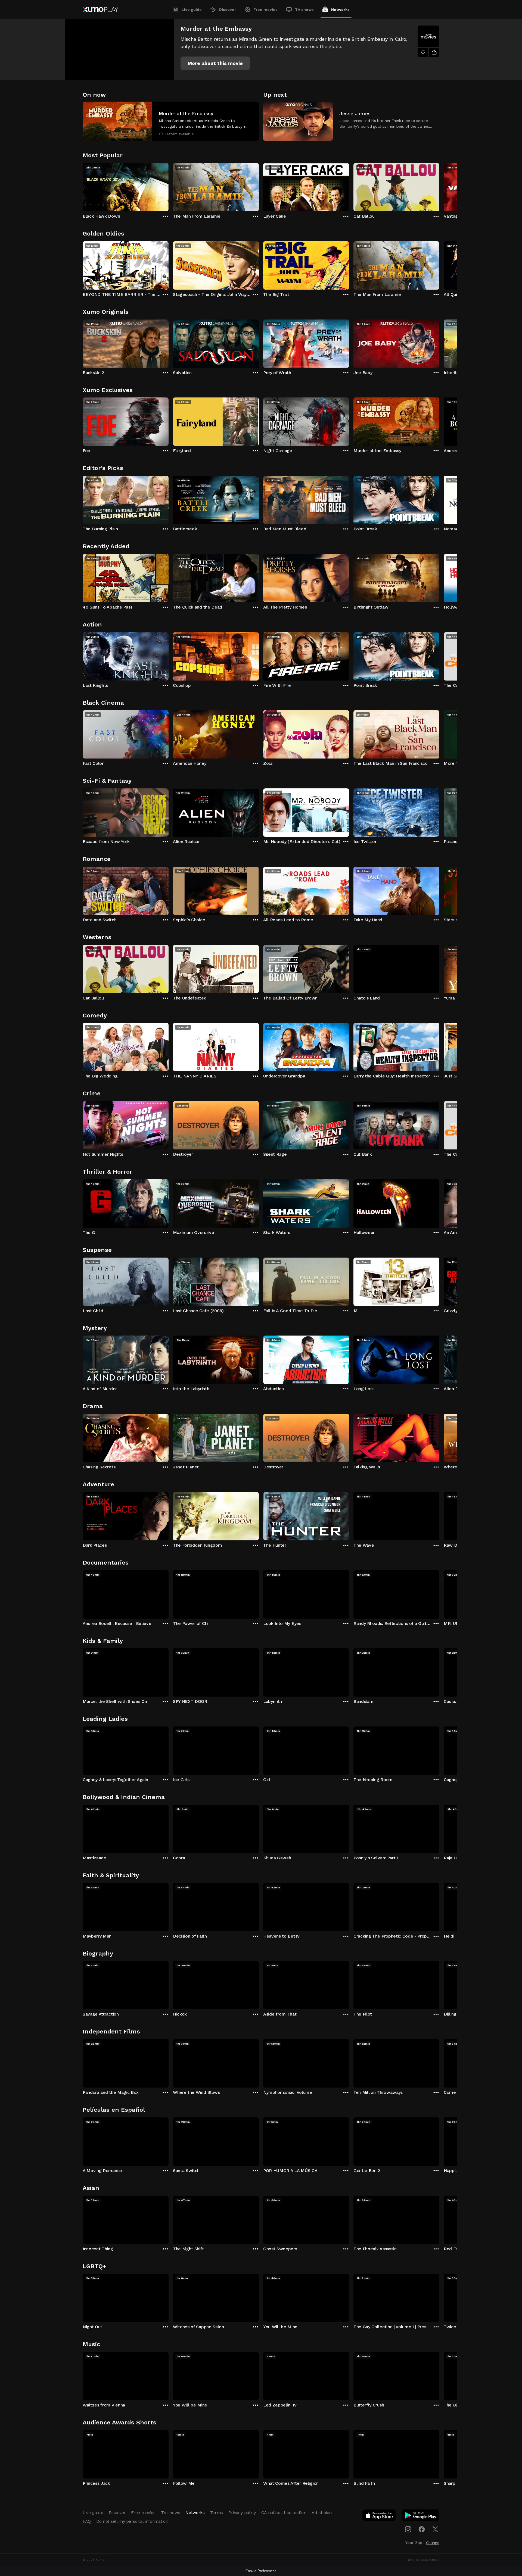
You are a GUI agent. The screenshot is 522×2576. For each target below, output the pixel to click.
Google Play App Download (421, 2517)
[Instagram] (408, 2529)
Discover (228, 10)
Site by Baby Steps (424, 2560)
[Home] (100, 10)
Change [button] (433, 2543)
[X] (435, 2529)
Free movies (265, 10)
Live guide (192, 10)
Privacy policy (242, 2513)
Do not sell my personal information (132, 2521)
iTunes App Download (380, 2517)
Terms (217, 2513)
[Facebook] (422, 2529)
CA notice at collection (284, 2513)
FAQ (87, 2521)
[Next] (439, 186)
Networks (340, 10)
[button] (215, 63)
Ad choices (323, 2513)
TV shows (304, 10)
